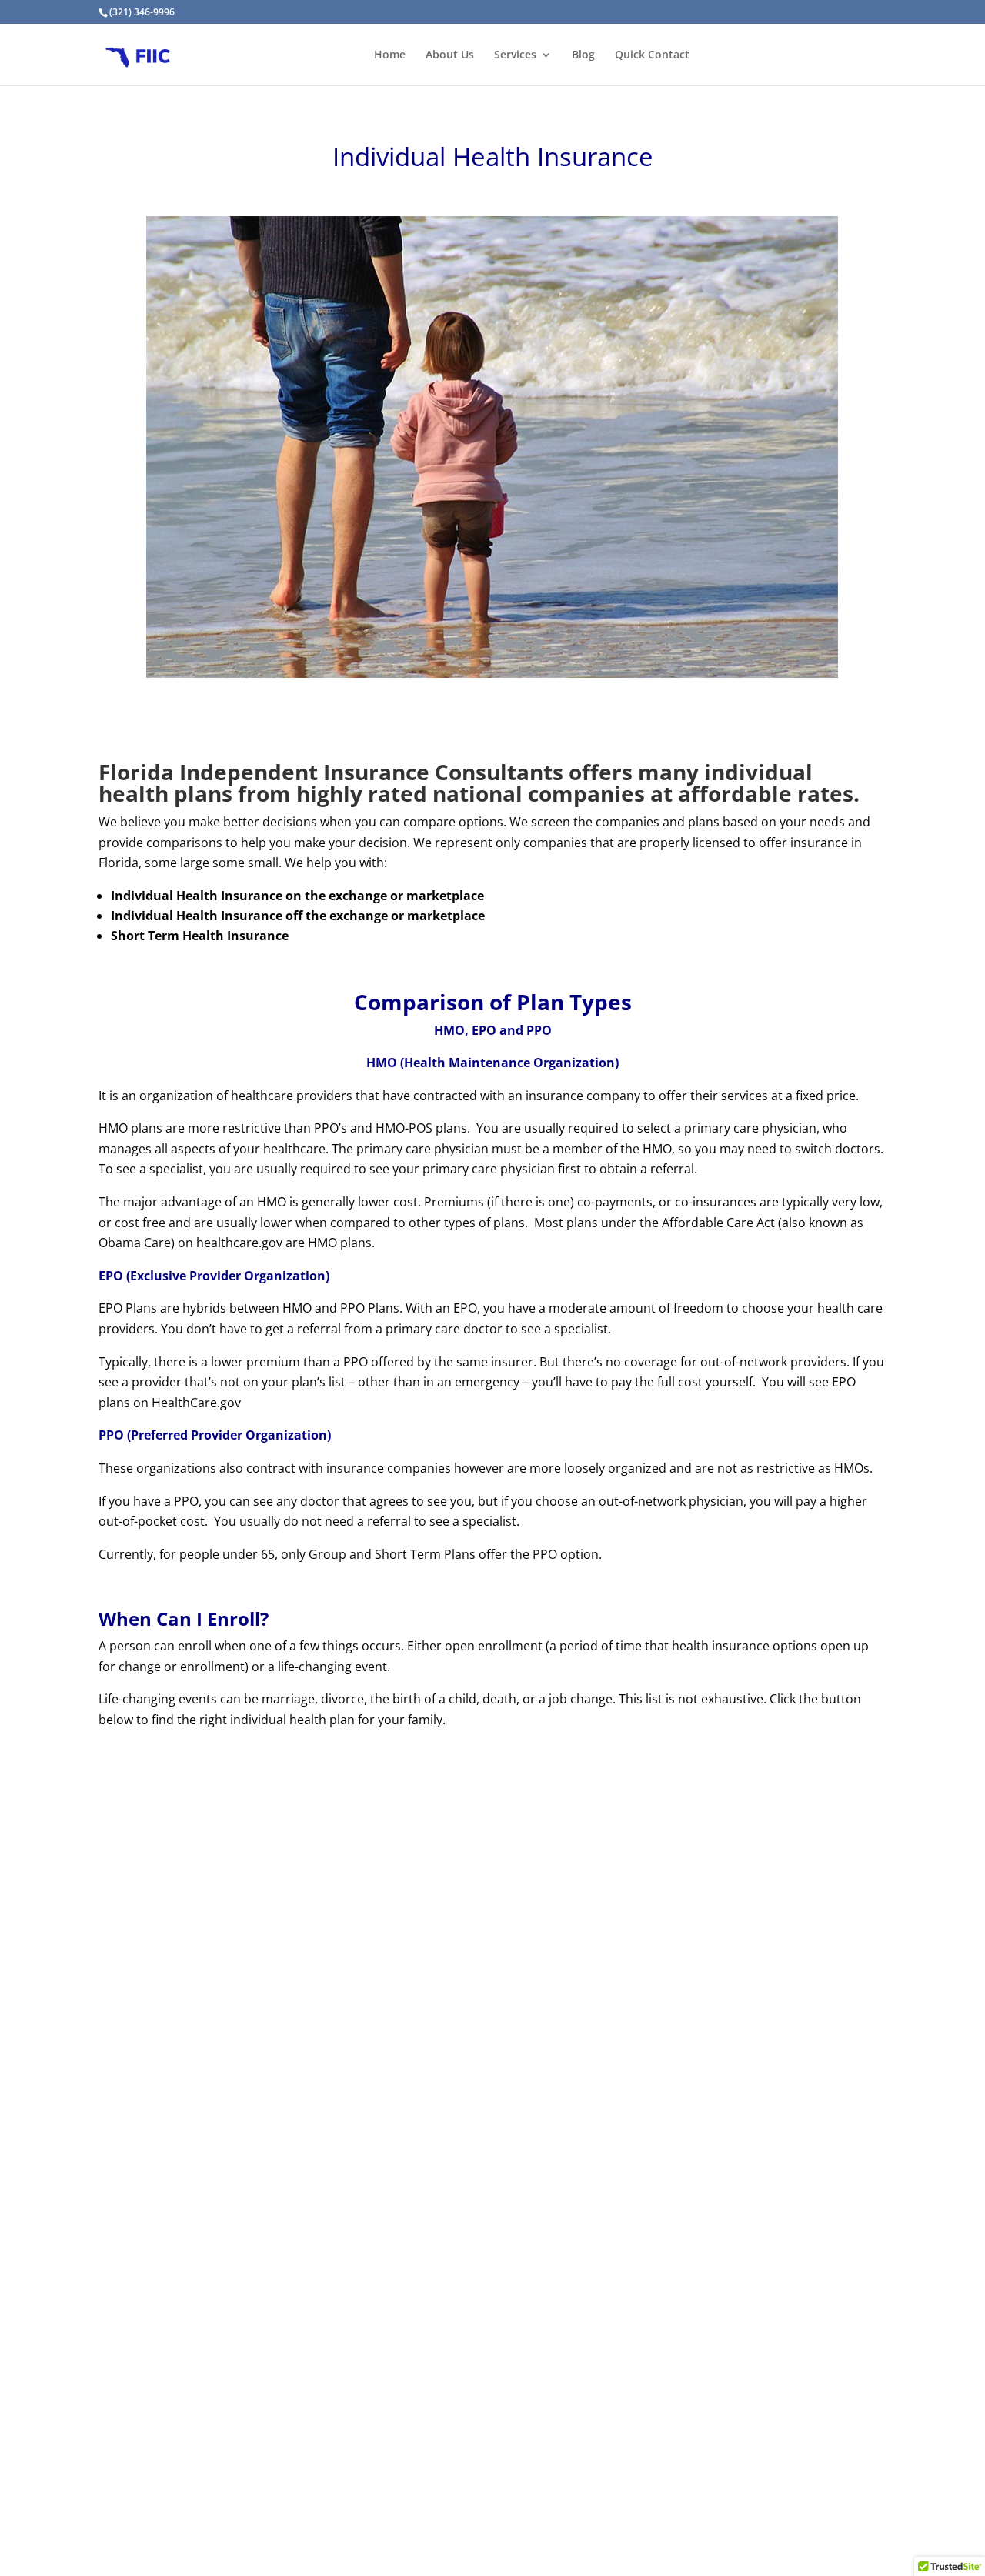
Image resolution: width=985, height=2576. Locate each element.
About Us (450, 55)
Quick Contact (652, 55)
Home (390, 55)
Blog (583, 55)
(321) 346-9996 (142, 12)
